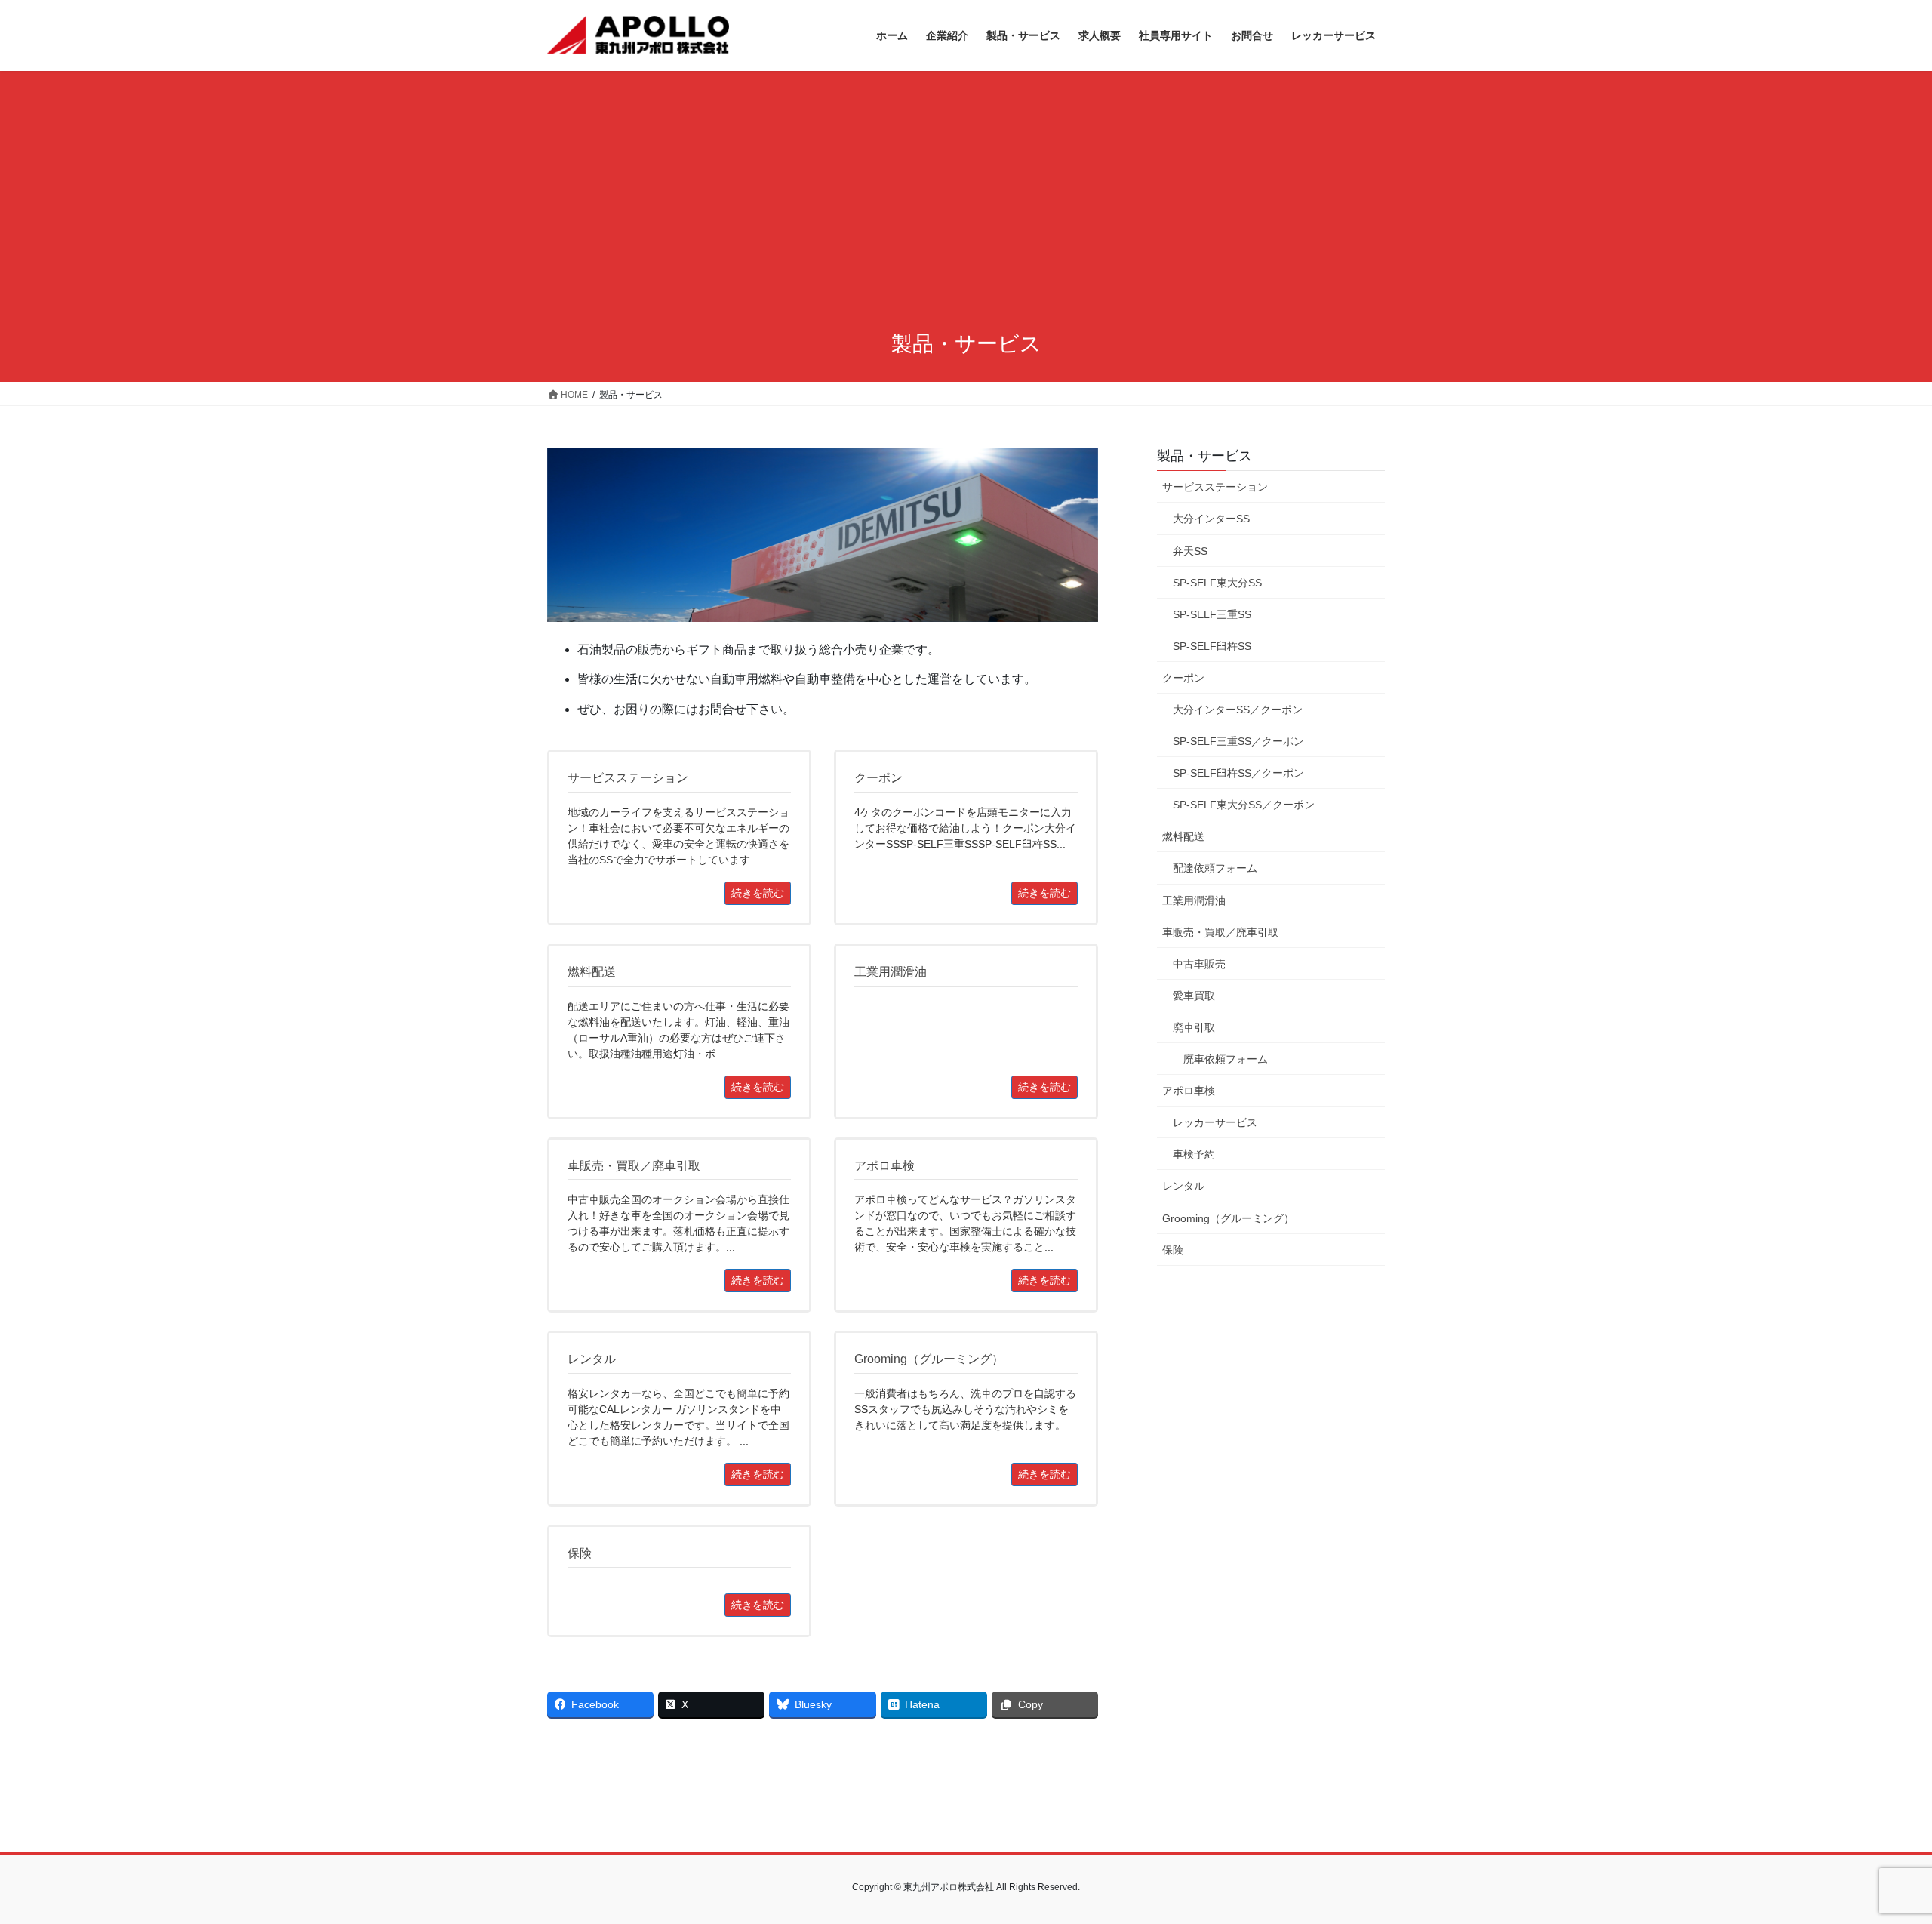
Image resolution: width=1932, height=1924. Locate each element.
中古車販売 (1199, 964)
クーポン (1183, 678)
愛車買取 (1194, 996)
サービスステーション (1215, 487)
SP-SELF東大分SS (1217, 583)
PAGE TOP (1876, 1853)
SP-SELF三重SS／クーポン (1238, 741)
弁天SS (1190, 551)
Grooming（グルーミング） (1228, 1218)
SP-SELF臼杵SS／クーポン (1238, 773)
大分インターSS (1211, 519)
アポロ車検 (1189, 1091)
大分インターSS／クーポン (1238, 710)
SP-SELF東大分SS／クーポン (1244, 805)
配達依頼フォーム (1215, 868)
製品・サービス (1204, 456)
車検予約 (1194, 1154)
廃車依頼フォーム (1226, 1059)
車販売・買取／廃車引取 (1220, 932)
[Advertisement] (966, 202)
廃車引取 (1194, 1027)
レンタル (1183, 1186)
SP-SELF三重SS (1212, 614)
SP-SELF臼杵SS (1212, 646)
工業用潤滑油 (1194, 900)
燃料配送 (1183, 836)
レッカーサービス (1215, 1122)
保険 (1173, 1250)
